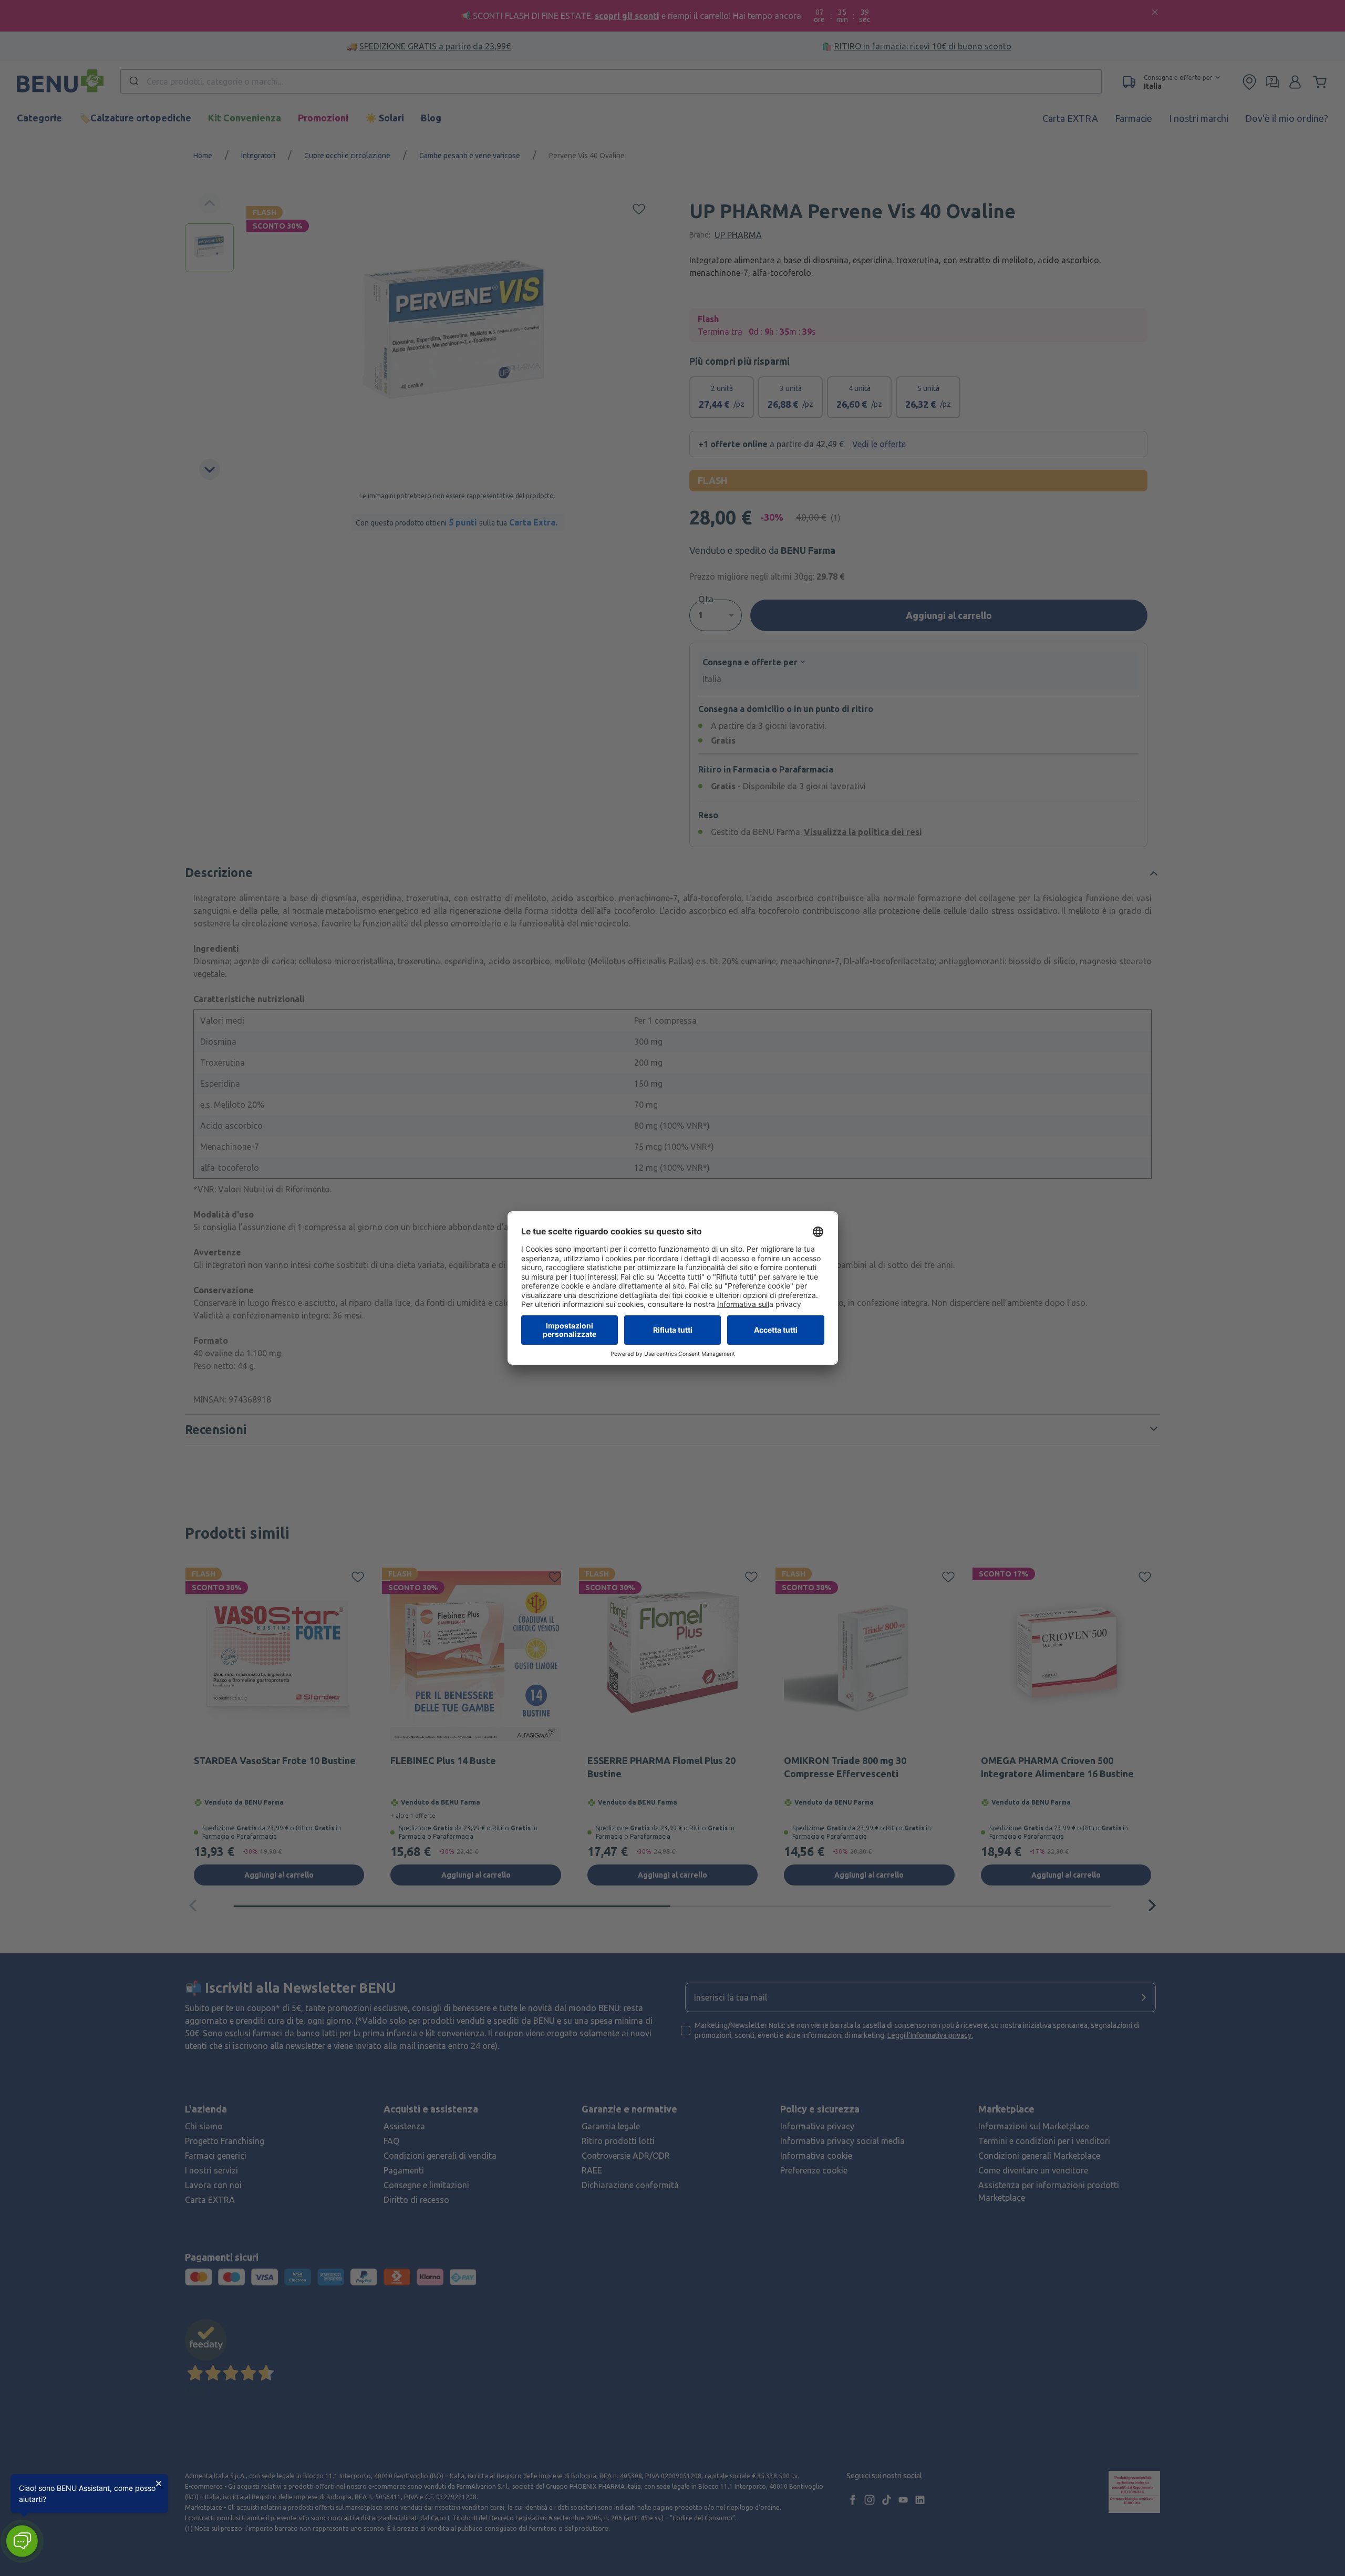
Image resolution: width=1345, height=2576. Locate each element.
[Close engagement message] (159, 2484)
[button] (22, 2541)
